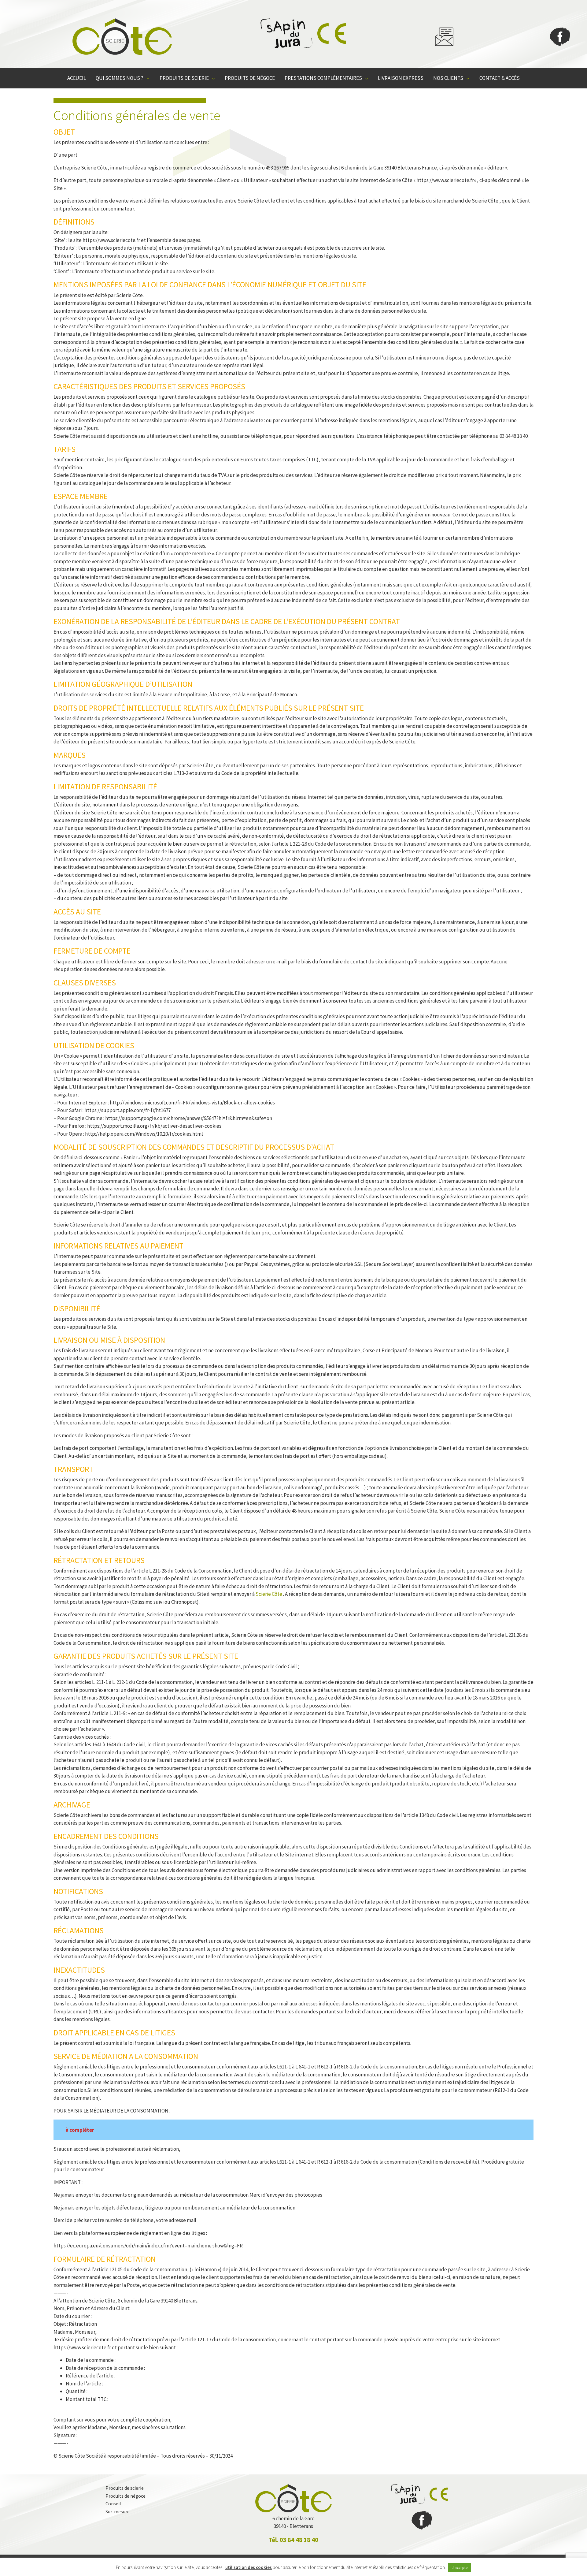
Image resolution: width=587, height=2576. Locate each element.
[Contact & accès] (444, 37)
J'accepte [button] (460, 2568)
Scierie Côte (269, 1594)
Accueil (77, 78)
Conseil (113, 2503)
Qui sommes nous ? (120, 78)
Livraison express (401, 78)
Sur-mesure (118, 2511)
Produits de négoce (250, 78)
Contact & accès (500, 78)
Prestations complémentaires (323, 78)
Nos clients (448, 78)
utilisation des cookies (249, 2567)
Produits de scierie (184, 78)
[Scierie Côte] (122, 37)
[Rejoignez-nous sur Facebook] (560, 37)
